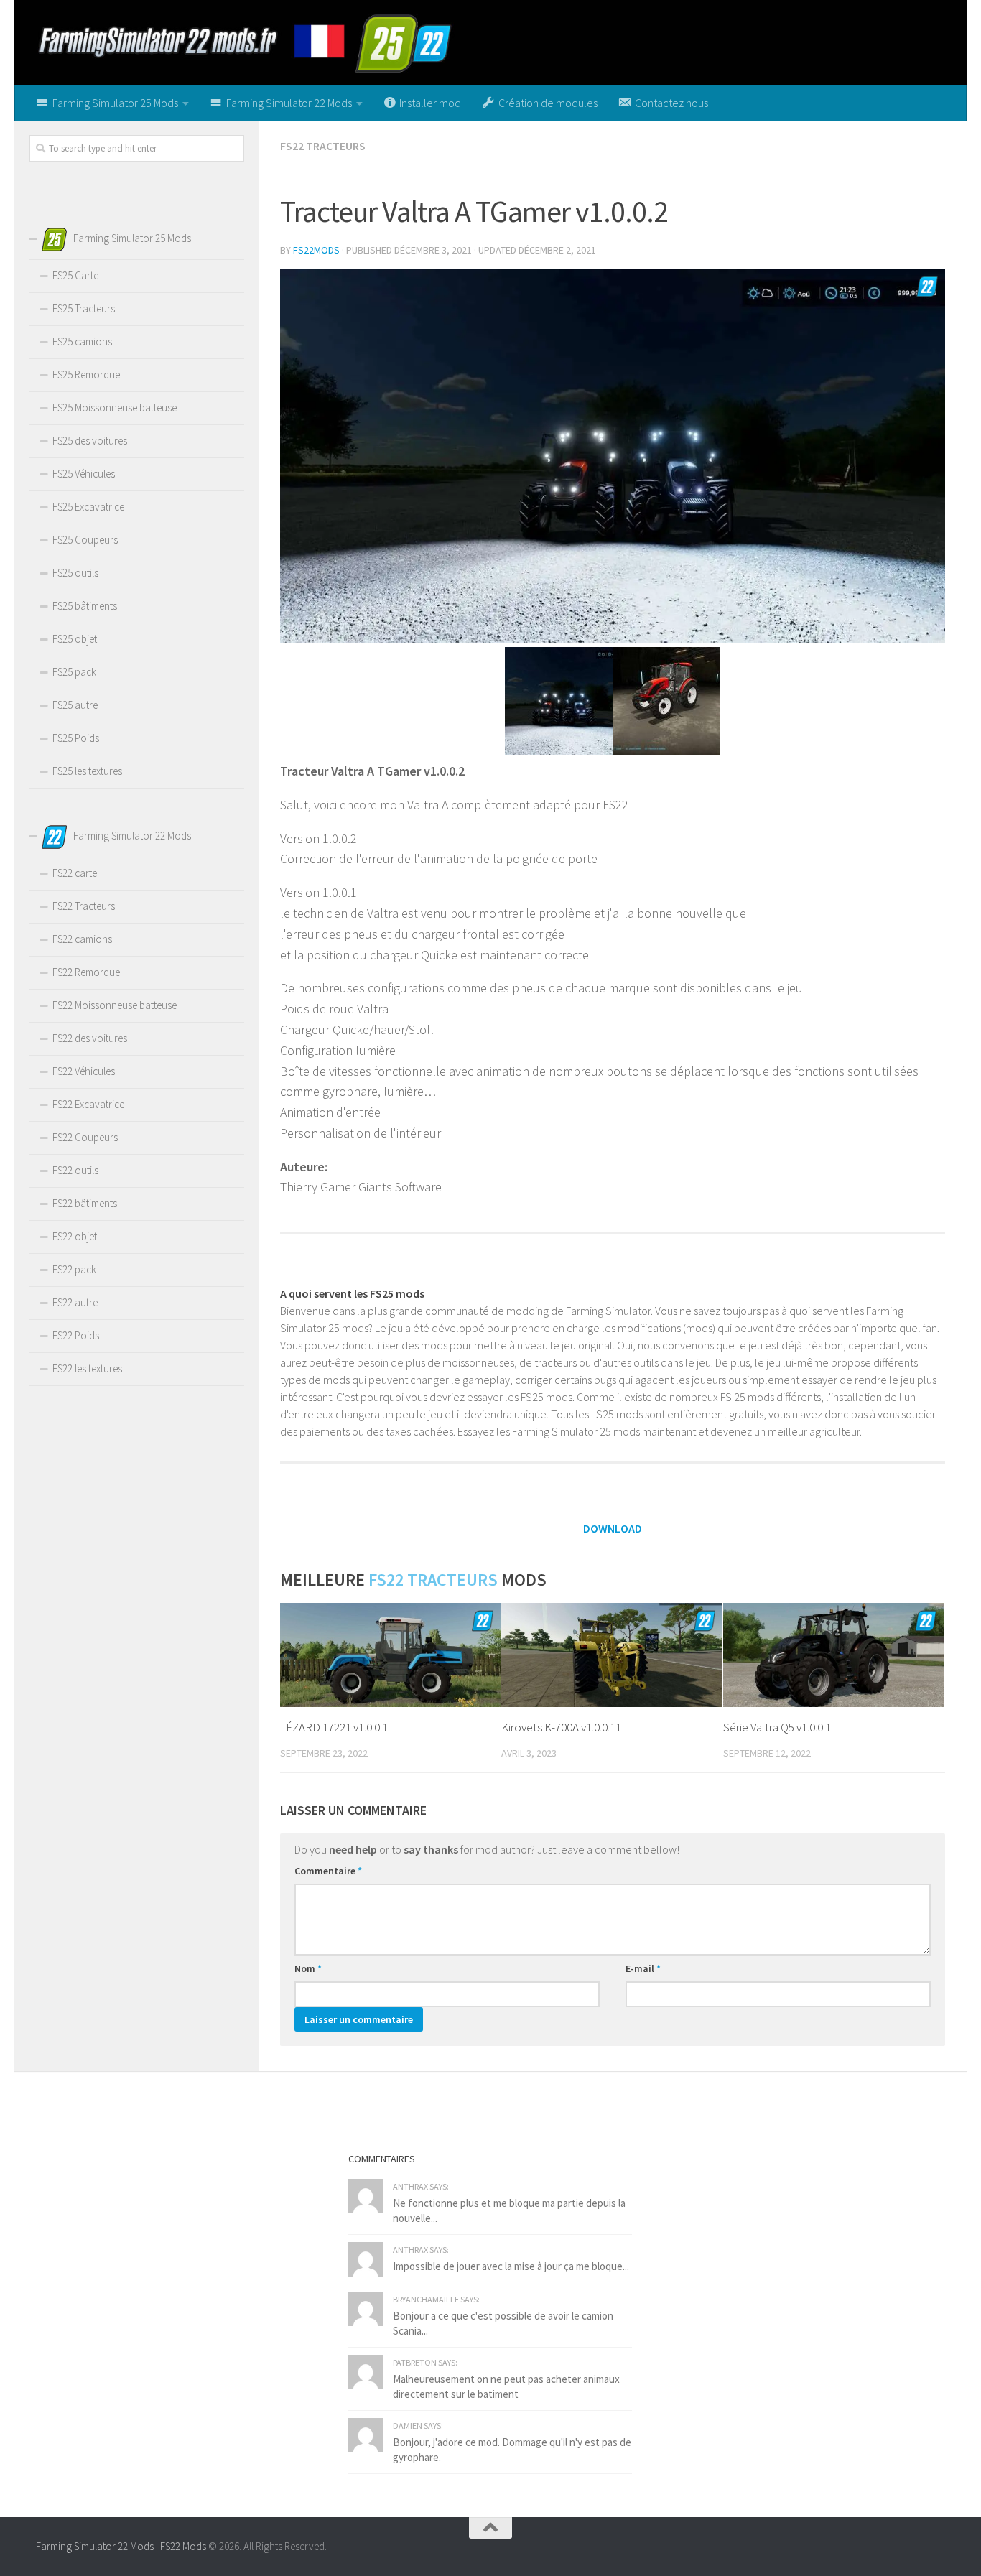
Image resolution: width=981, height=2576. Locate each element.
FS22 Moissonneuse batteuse (115, 1005)
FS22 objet (75, 1236)
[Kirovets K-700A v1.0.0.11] (612, 1655)
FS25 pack (74, 672)
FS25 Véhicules (84, 474)
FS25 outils (75, 573)
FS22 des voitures (90, 1038)
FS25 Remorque (86, 375)
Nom (308, 1968)
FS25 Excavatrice (88, 507)
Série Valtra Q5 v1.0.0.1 (777, 1727)
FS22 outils (75, 1170)
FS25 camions (82, 341)
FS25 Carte (75, 275)
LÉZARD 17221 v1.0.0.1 (334, 1727)
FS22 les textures (87, 1368)
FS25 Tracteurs (84, 308)
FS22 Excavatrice (88, 1104)
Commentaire (328, 1871)
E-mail (643, 1968)
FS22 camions (82, 939)
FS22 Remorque (86, 972)
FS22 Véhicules (84, 1071)
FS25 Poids (76, 738)
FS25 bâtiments (85, 606)
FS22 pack (74, 1269)
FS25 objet (75, 639)
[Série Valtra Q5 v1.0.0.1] (833, 1655)
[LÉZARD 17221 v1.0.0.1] (390, 1655)
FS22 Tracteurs (323, 146)
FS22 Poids (76, 1335)
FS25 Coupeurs (85, 540)
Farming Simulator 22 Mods (95, 2546)
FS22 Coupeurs (85, 1137)
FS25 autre (75, 705)
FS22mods (316, 250)
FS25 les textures (87, 771)
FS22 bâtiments (85, 1203)
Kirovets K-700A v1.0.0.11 (561, 1727)
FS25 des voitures (90, 441)
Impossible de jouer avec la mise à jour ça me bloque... (511, 2266)
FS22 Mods (183, 2546)
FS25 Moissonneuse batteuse (115, 408)
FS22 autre (75, 1302)
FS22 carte (75, 873)
